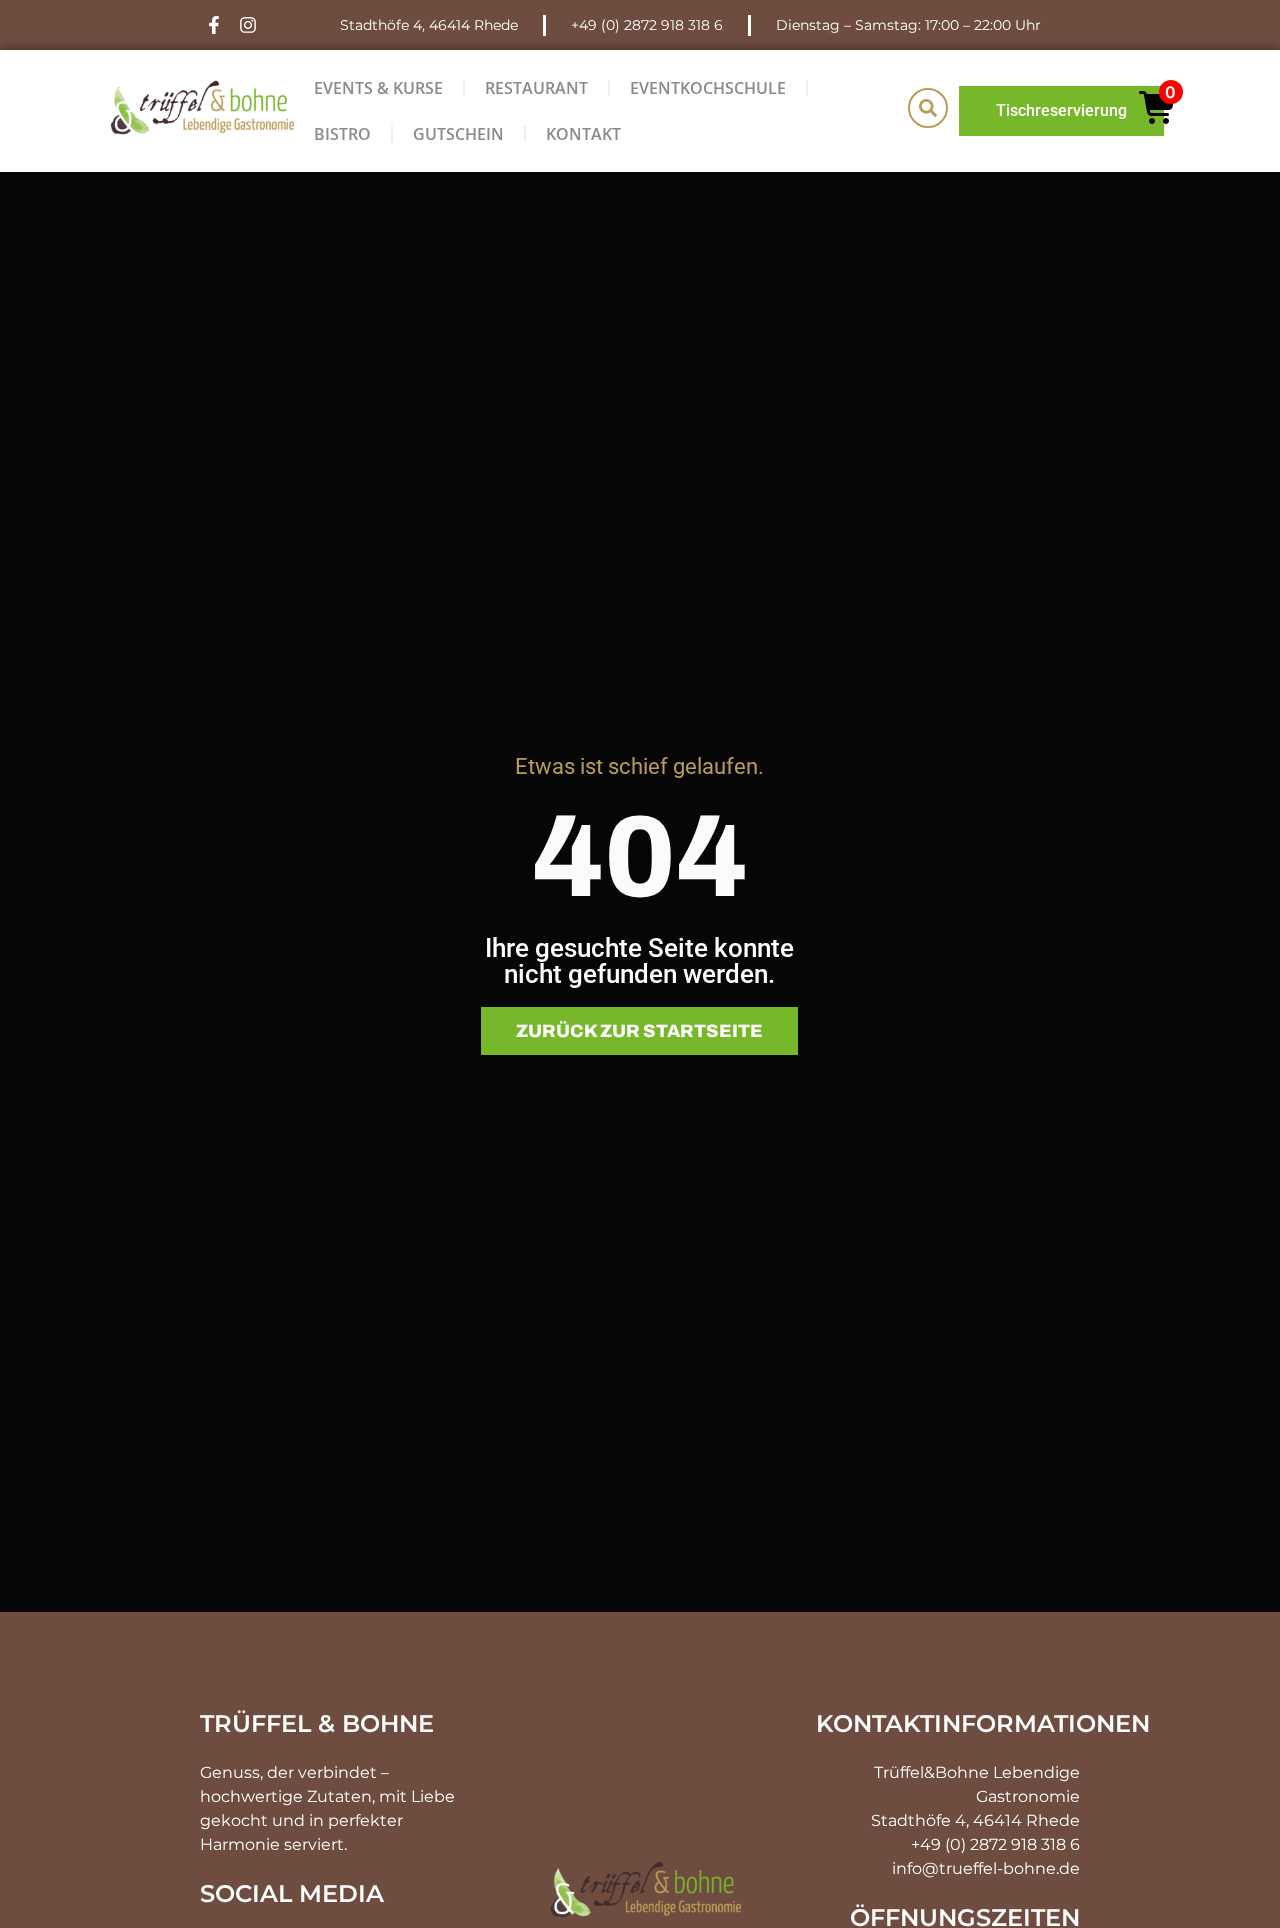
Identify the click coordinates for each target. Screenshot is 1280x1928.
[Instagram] (248, 25)
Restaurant (536, 88)
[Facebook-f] (214, 25)
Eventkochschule (708, 88)
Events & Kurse (378, 88)
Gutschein (458, 134)
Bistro (342, 134)
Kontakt (583, 134)
